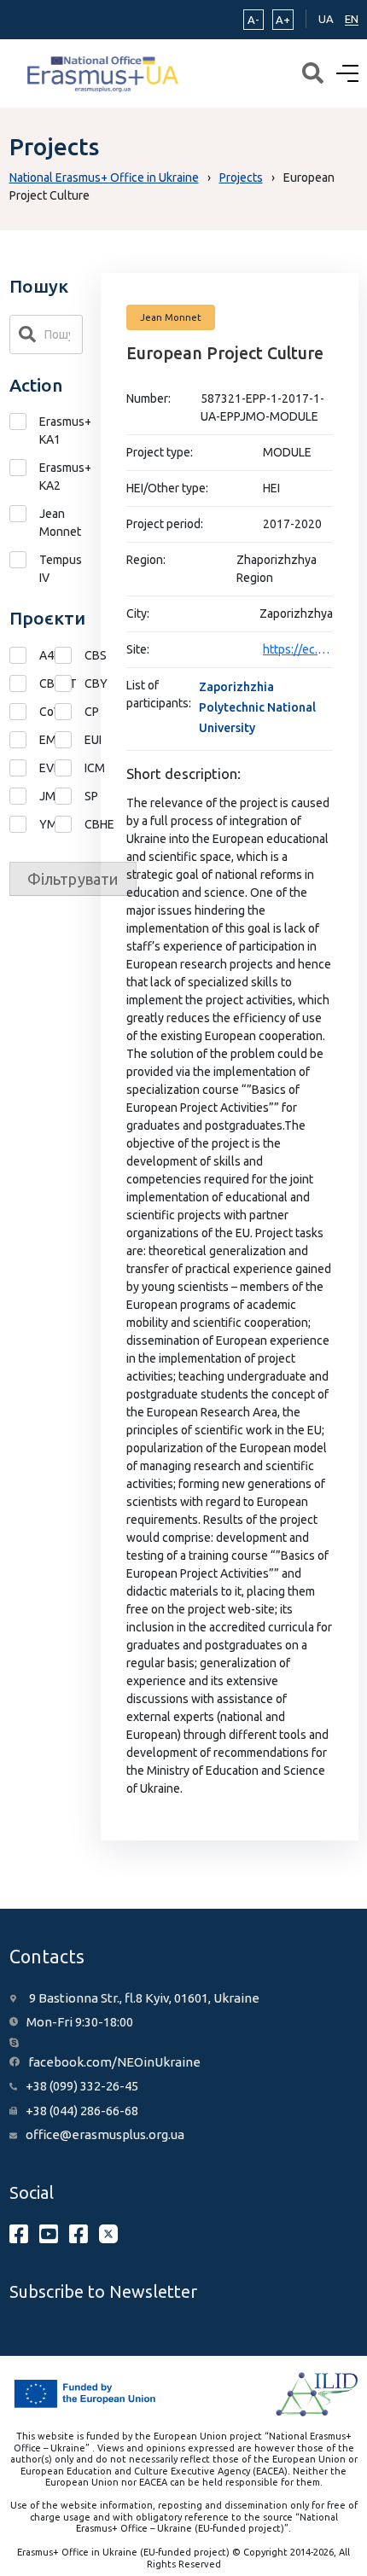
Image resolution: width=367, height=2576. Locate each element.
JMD (24, 797)
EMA (24, 740)
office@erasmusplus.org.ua (105, 2134)
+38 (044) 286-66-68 (82, 2111)
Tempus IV (61, 569)
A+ (283, 20)
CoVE (24, 712)
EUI (70, 740)
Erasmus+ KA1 (61, 430)
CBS (70, 656)
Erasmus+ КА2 (61, 477)
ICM (70, 768)
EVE (24, 768)
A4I (24, 656)
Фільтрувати (73, 879)
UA (326, 19)
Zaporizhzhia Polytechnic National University (257, 707)
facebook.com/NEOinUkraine (114, 2062)
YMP (24, 825)
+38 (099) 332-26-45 (82, 2086)
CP (70, 712)
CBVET (24, 684)
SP (70, 797)
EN (352, 19)
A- (253, 20)
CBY (70, 684)
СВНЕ (70, 825)
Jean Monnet (60, 523)
